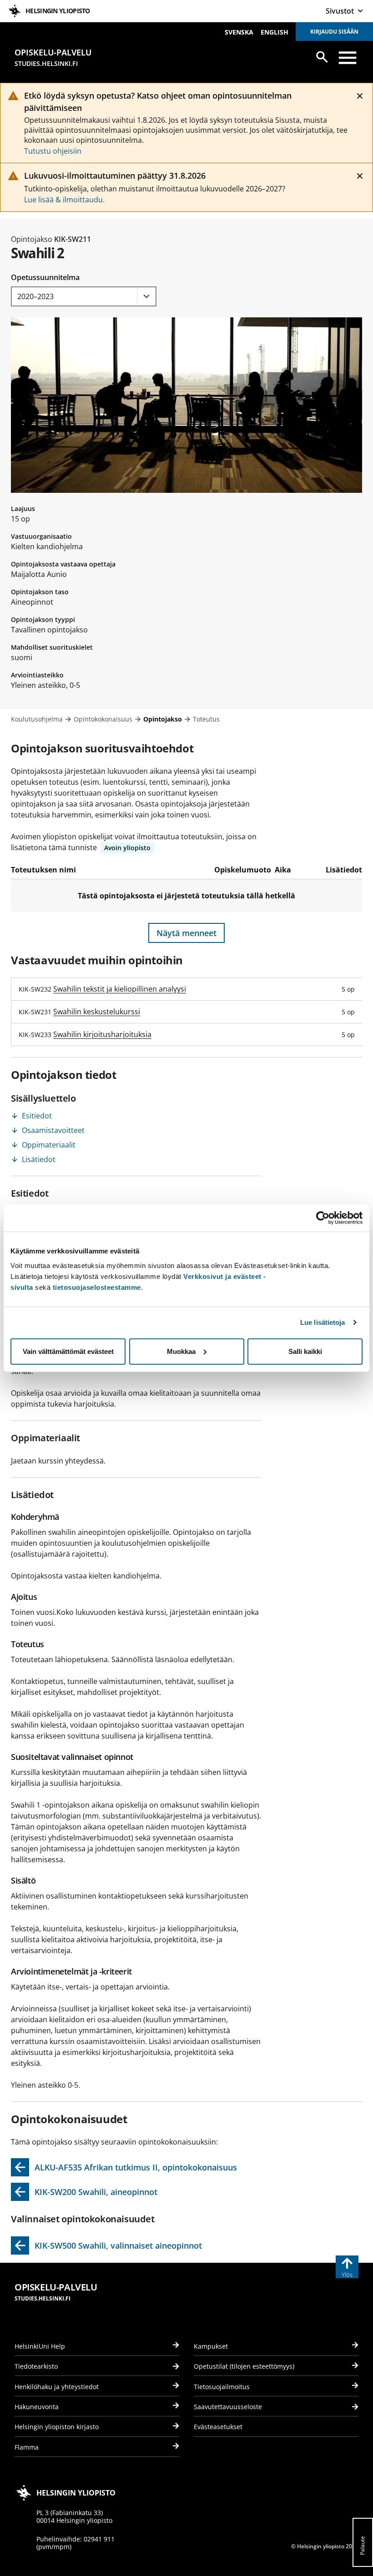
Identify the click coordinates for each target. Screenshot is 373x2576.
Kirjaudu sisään (334, 32)
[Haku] (322, 57)
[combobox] (84, 296)
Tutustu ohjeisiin (53, 151)
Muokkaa (181, 1351)
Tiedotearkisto (36, 2366)
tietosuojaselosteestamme (97, 1287)
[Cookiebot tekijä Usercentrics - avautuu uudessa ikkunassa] (323, 1218)
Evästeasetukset (218, 2427)
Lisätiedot (39, 1159)
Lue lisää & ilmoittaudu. (64, 200)
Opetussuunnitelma (45, 277)
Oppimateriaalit (49, 1145)
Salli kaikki (305, 1351)
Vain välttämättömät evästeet (68, 1351)
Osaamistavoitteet (53, 1130)
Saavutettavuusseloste (228, 2407)
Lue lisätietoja (323, 1322)
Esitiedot (37, 1116)
